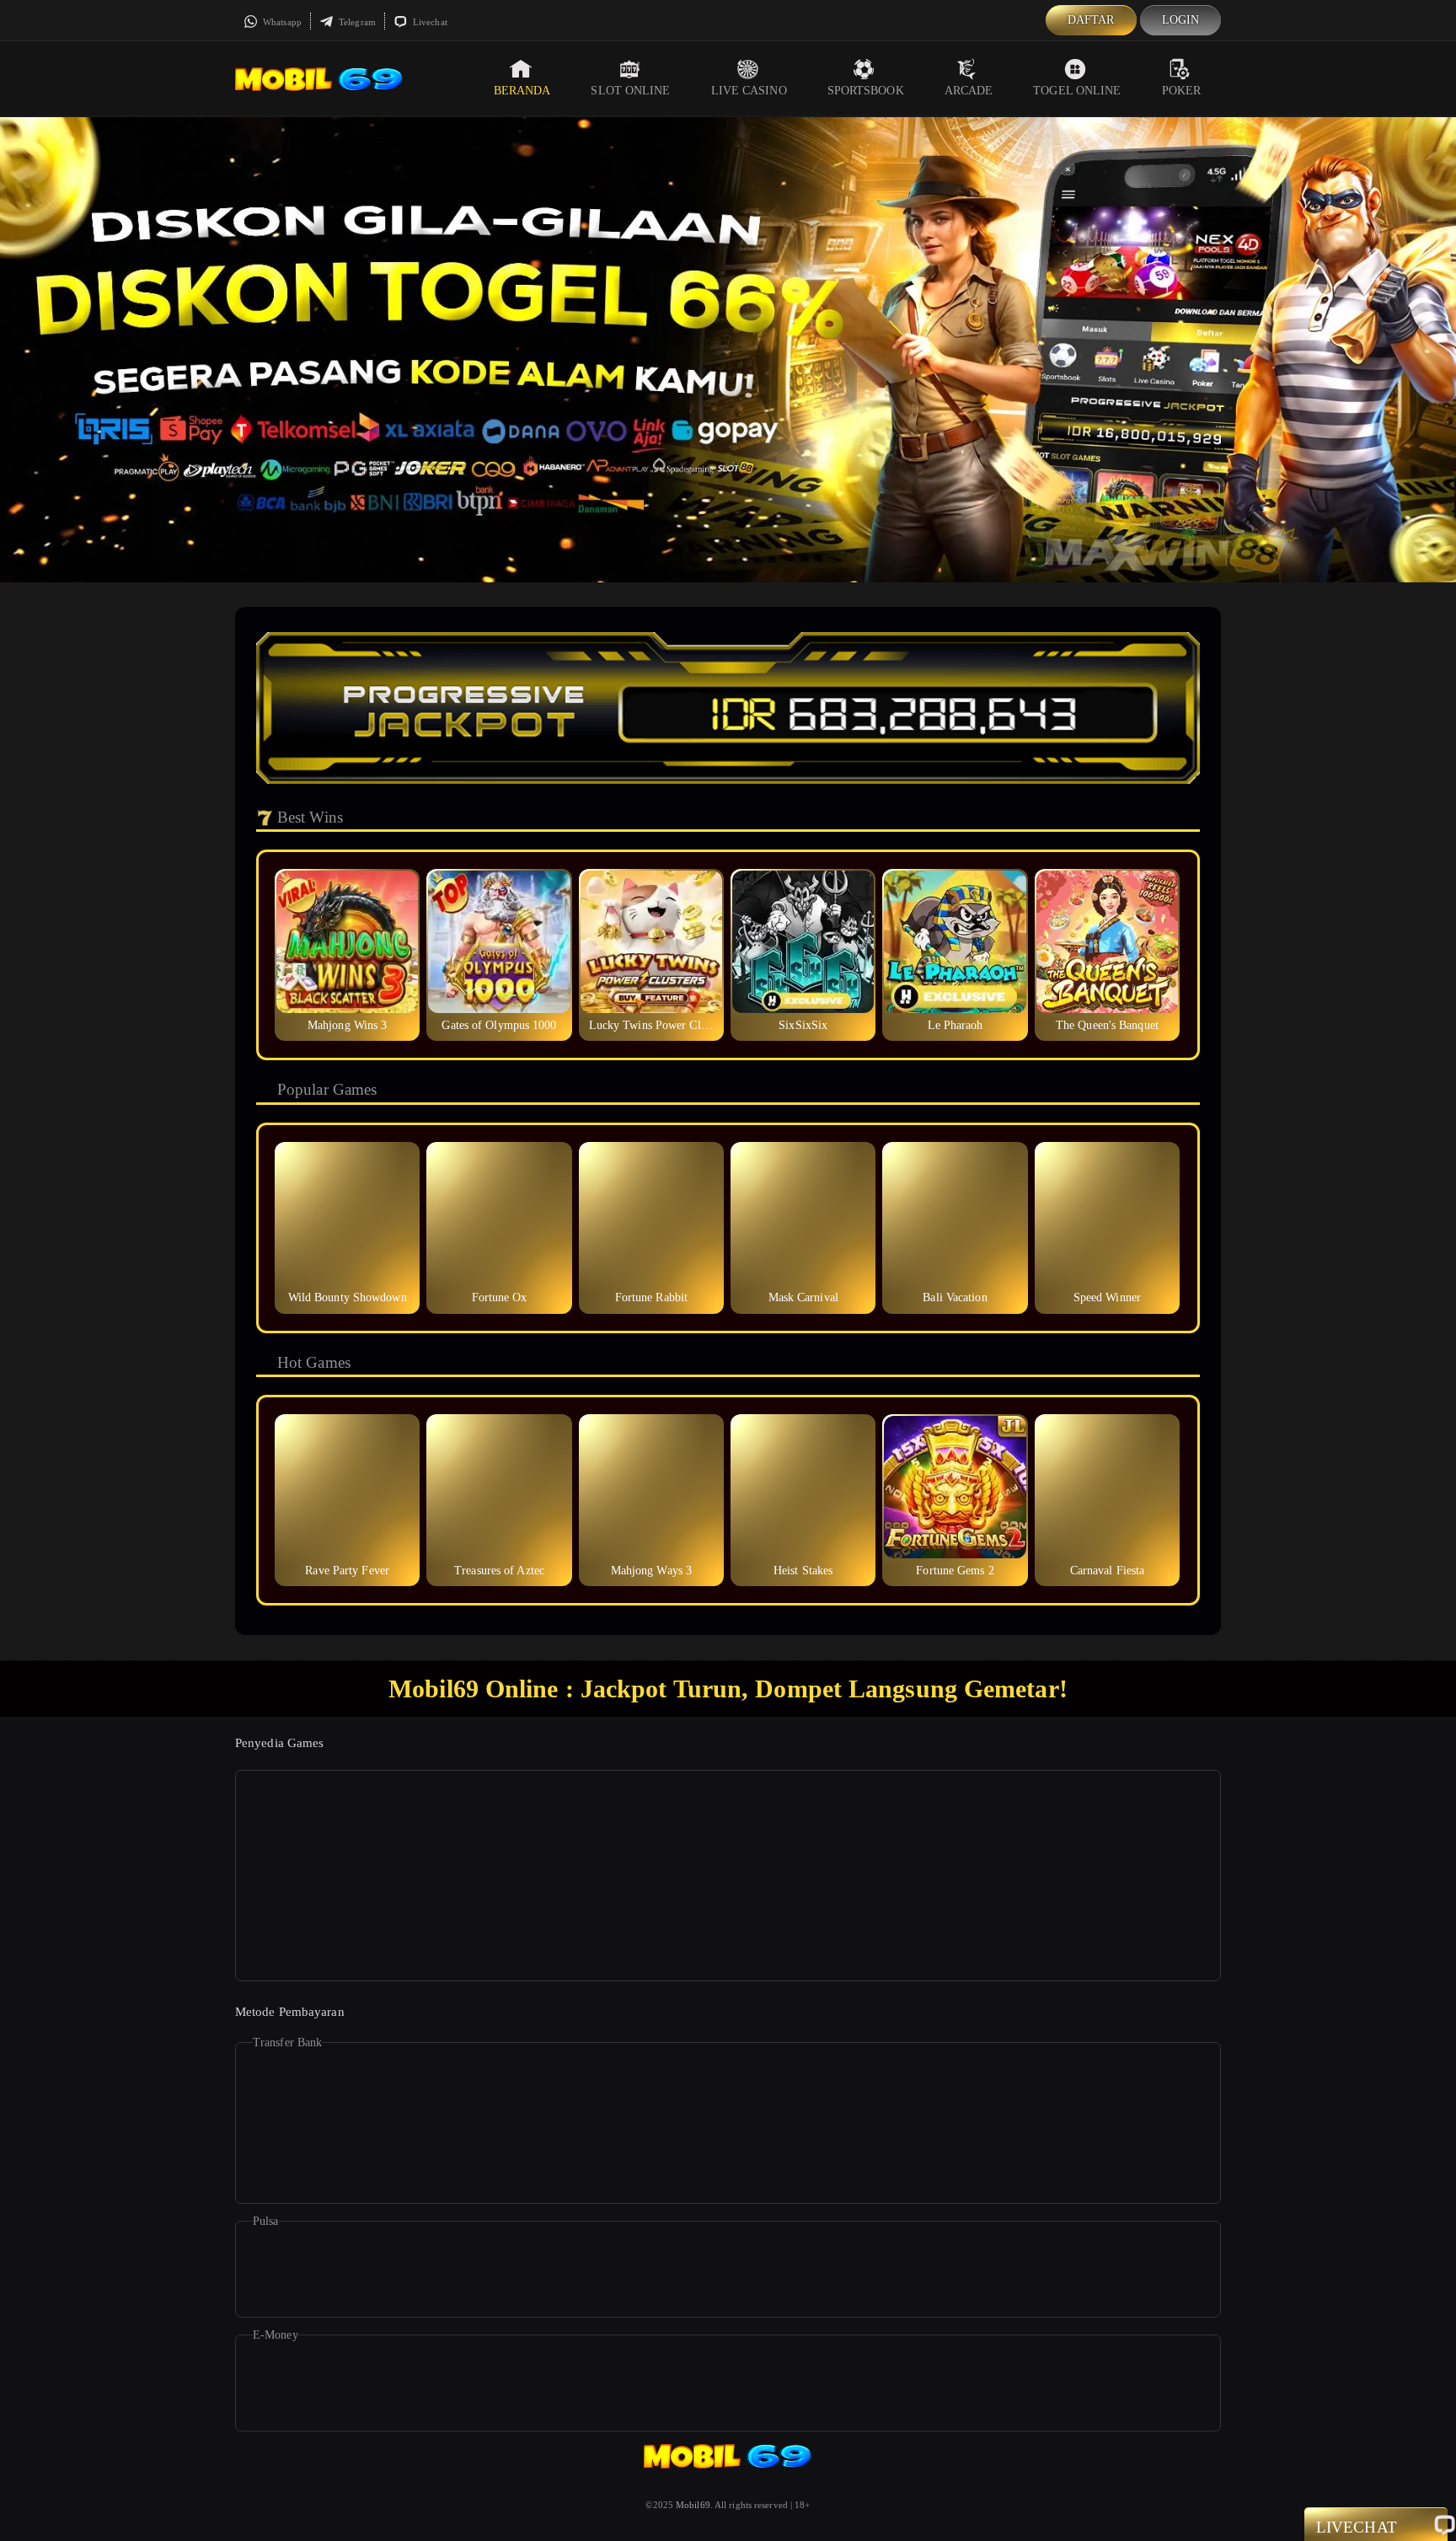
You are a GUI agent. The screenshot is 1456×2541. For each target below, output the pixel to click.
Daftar (1091, 20)
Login (1181, 20)
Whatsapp (281, 22)
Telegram (356, 22)
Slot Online (630, 91)
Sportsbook (866, 91)
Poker (1182, 91)
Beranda (522, 91)
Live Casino (749, 91)
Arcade (969, 91)
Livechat (429, 22)
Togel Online (1077, 91)
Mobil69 (693, 2505)
